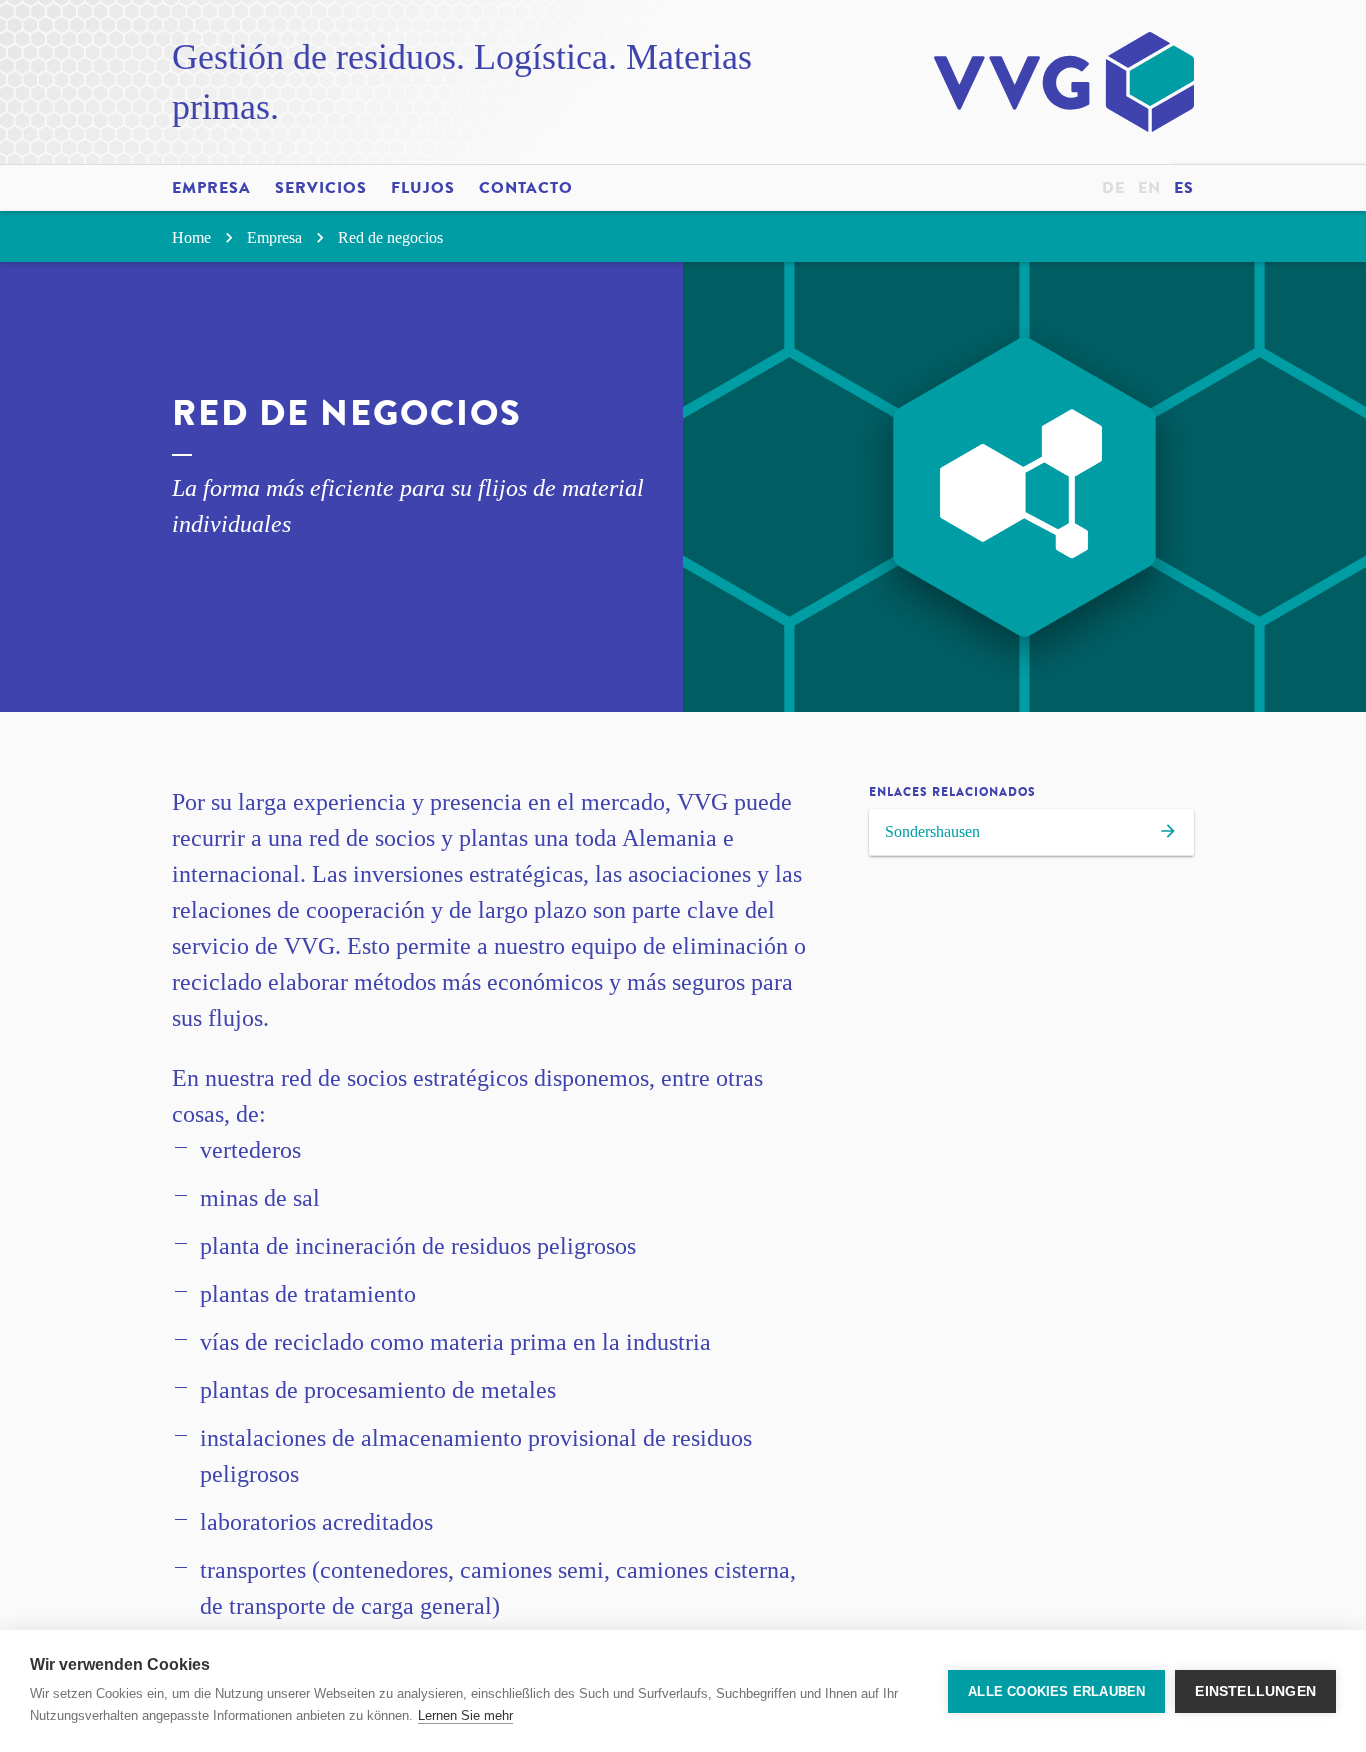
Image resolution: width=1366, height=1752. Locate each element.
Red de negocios (390, 237)
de (1113, 188)
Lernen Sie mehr (465, 1715)
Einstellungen (1255, 1691)
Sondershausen (932, 831)
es (1184, 188)
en (1149, 188)
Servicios (321, 188)
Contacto (526, 188)
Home (193, 237)
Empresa (211, 188)
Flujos (423, 188)
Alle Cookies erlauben (1056, 1691)
